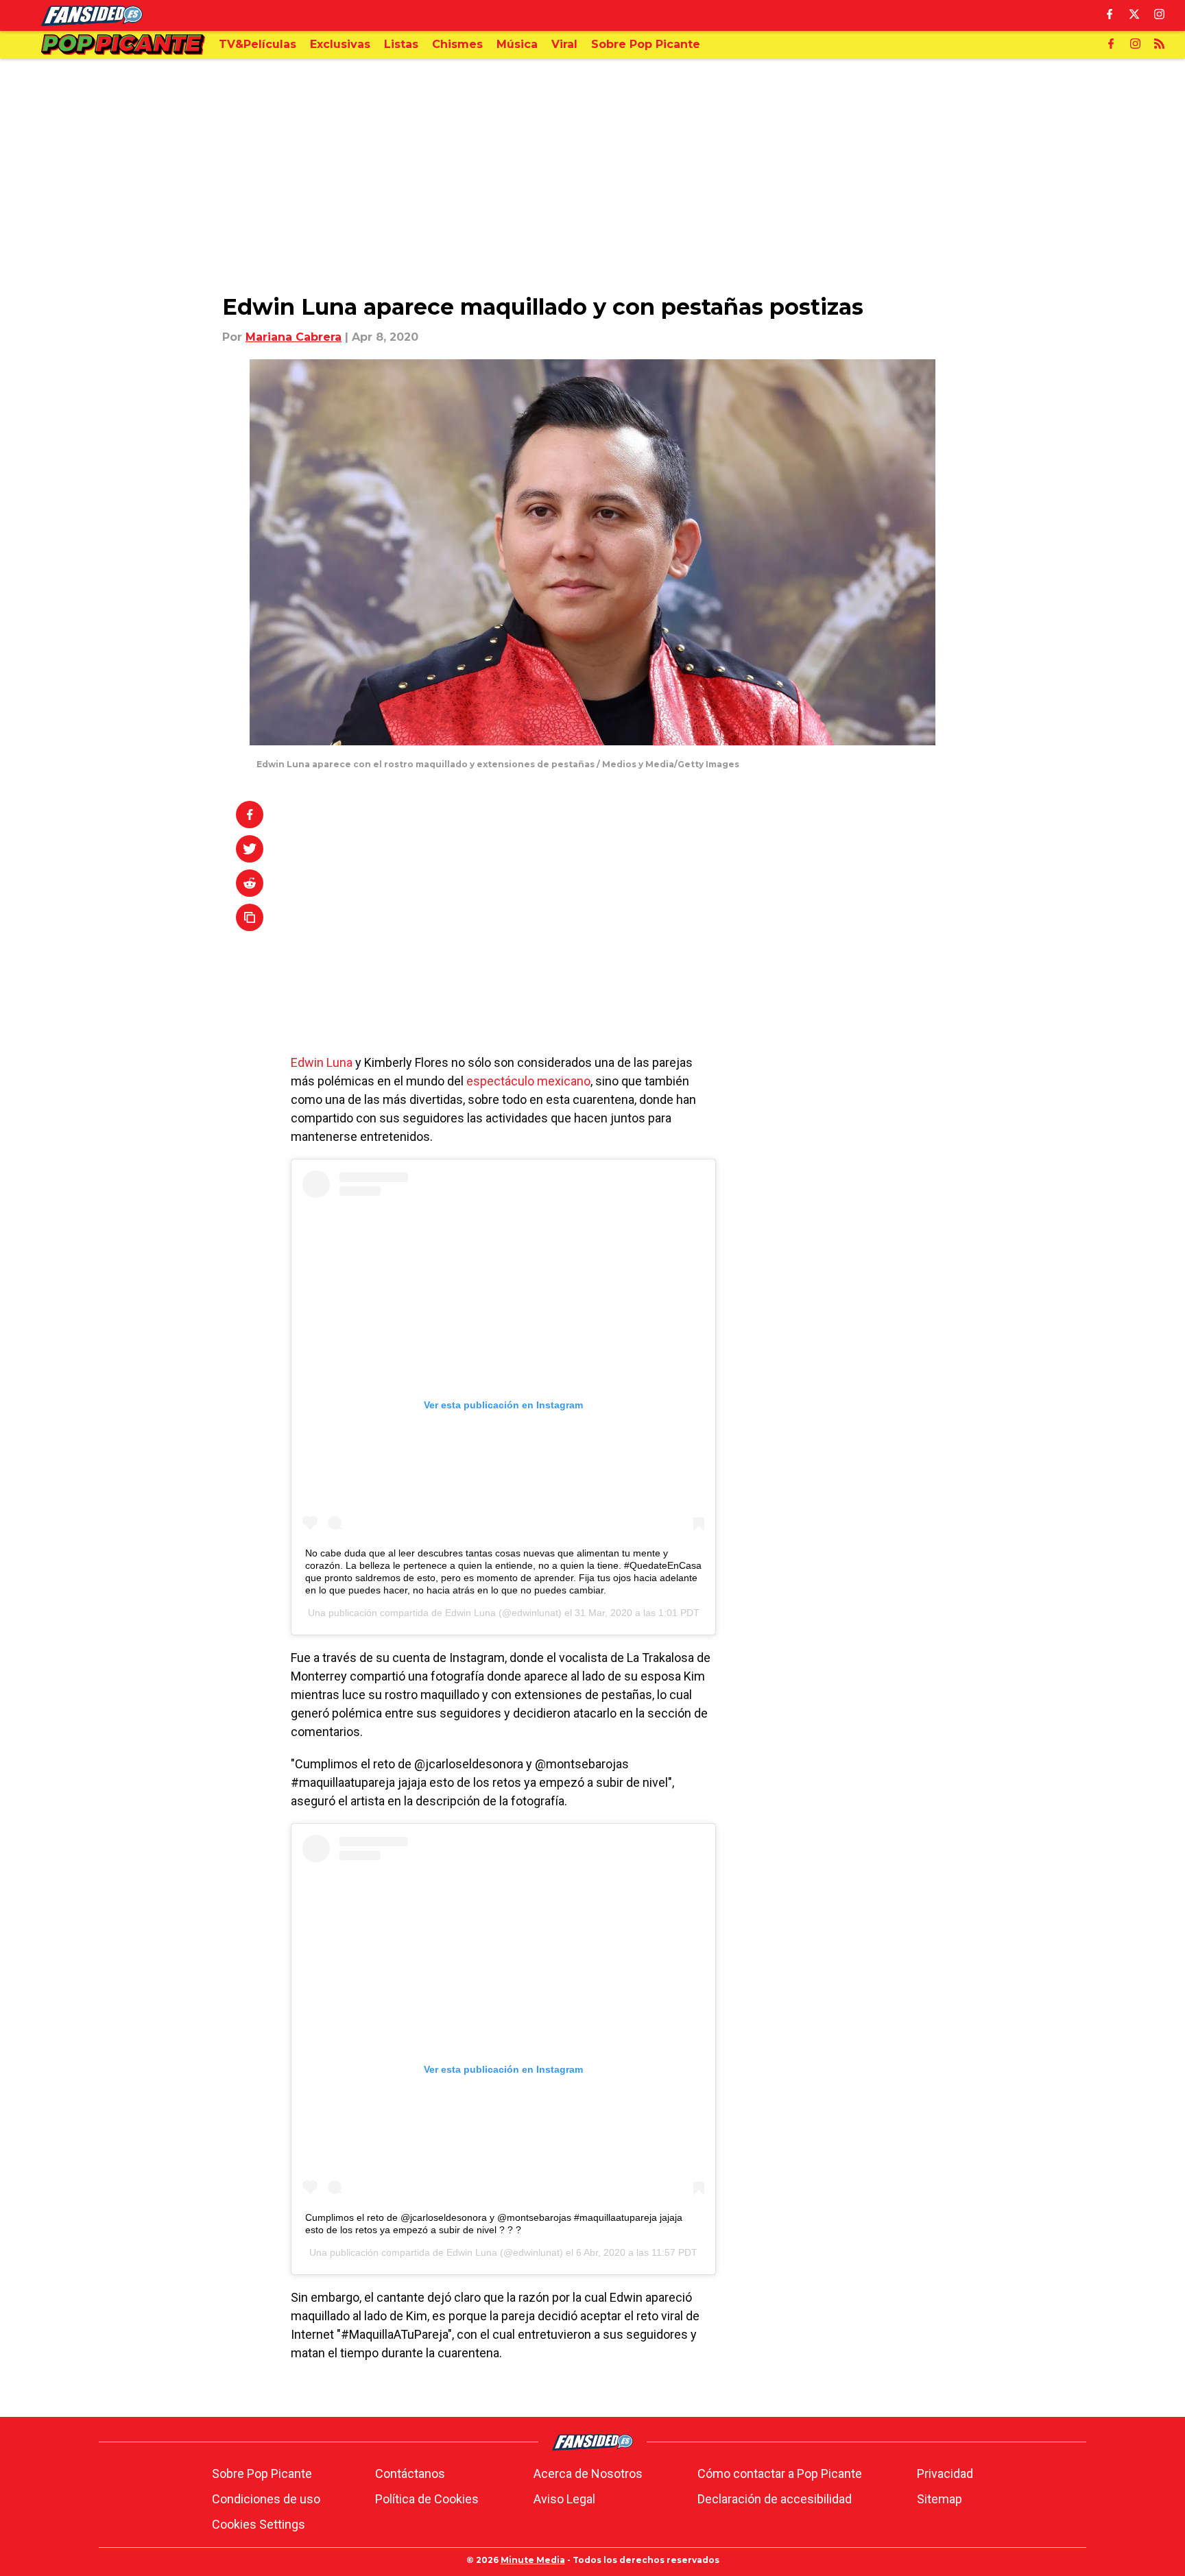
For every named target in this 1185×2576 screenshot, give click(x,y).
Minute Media (533, 2560)
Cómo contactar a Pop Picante (780, 2473)
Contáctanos (410, 2473)
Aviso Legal (564, 2499)
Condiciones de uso (266, 2499)
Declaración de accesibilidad (775, 2499)
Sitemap (939, 2499)
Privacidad (945, 2473)
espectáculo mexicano (528, 1081)
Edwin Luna (322, 1062)
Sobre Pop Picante (262, 2473)
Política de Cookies (427, 2499)
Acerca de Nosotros (588, 2473)
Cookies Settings (259, 2524)
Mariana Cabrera (294, 337)
